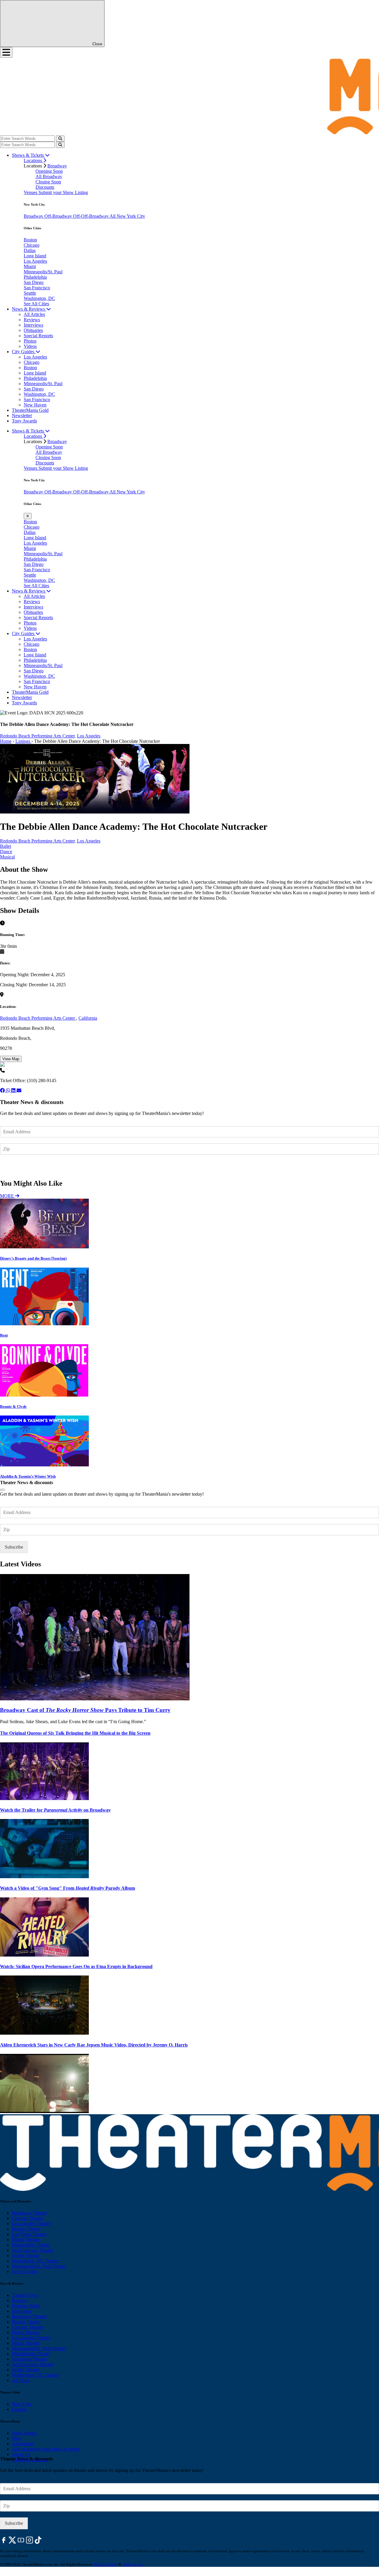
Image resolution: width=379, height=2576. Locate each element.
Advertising (23, 2444)
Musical (7, 857)
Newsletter (22, 415)
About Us (21, 2454)
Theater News (25, 2295)
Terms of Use (133, 2564)
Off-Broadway (59, 216)
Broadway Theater (29, 2213)
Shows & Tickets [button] (28, 155)
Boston (30, 240)
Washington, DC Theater (35, 2261)
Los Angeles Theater (31, 2224)
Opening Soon (49, 171)
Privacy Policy (106, 2564)
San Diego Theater (29, 2359)
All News (21, 2380)
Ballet (5, 846)
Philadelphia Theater (31, 2245)
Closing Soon (48, 182)
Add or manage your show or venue (46, 2449)
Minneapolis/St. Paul (43, 272)
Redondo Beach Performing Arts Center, (38, 736)
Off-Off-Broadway (91, 216)
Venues (31, 192)
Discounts (45, 187)
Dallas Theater (25, 2332)
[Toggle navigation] (6, 52)
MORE (8, 1196)
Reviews (32, 320)
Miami (30, 266)
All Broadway (49, 176)
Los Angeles (35, 261)
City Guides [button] (24, 352)
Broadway (57, 166)
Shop (17, 2438)
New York (21, 2404)
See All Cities (36, 304)
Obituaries (33, 330)
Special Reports (38, 336)
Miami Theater (26, 2240)
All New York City (127, 216)
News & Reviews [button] (29, 309)
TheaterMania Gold (30, 410)
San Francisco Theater (33, 2250)
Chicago (32, 245)
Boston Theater (26, 2229)
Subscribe (15, 1166)
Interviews (33, 325)
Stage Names (24, 2433)
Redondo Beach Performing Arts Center (38, 1018)
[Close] (2, 1490)
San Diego (34, 282)
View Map (11, 1059)
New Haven (35, 405)
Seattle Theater (26, 2255)
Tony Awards (24, 421)
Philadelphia (35, 277)
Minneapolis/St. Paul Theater (39, 2266)
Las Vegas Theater (29, 2234)
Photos (30, 341)
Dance (6, 852)
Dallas (30, 250)
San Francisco (37, 288)
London (19, 2409)
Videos (30, 346)
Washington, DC (39, 298)
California (88, 1018)
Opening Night (26, 2306)
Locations (33, 160)
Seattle (30, 293)
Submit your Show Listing (63, 192)
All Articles (34, 314)
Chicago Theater (27, 2218)
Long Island (35, 256)
